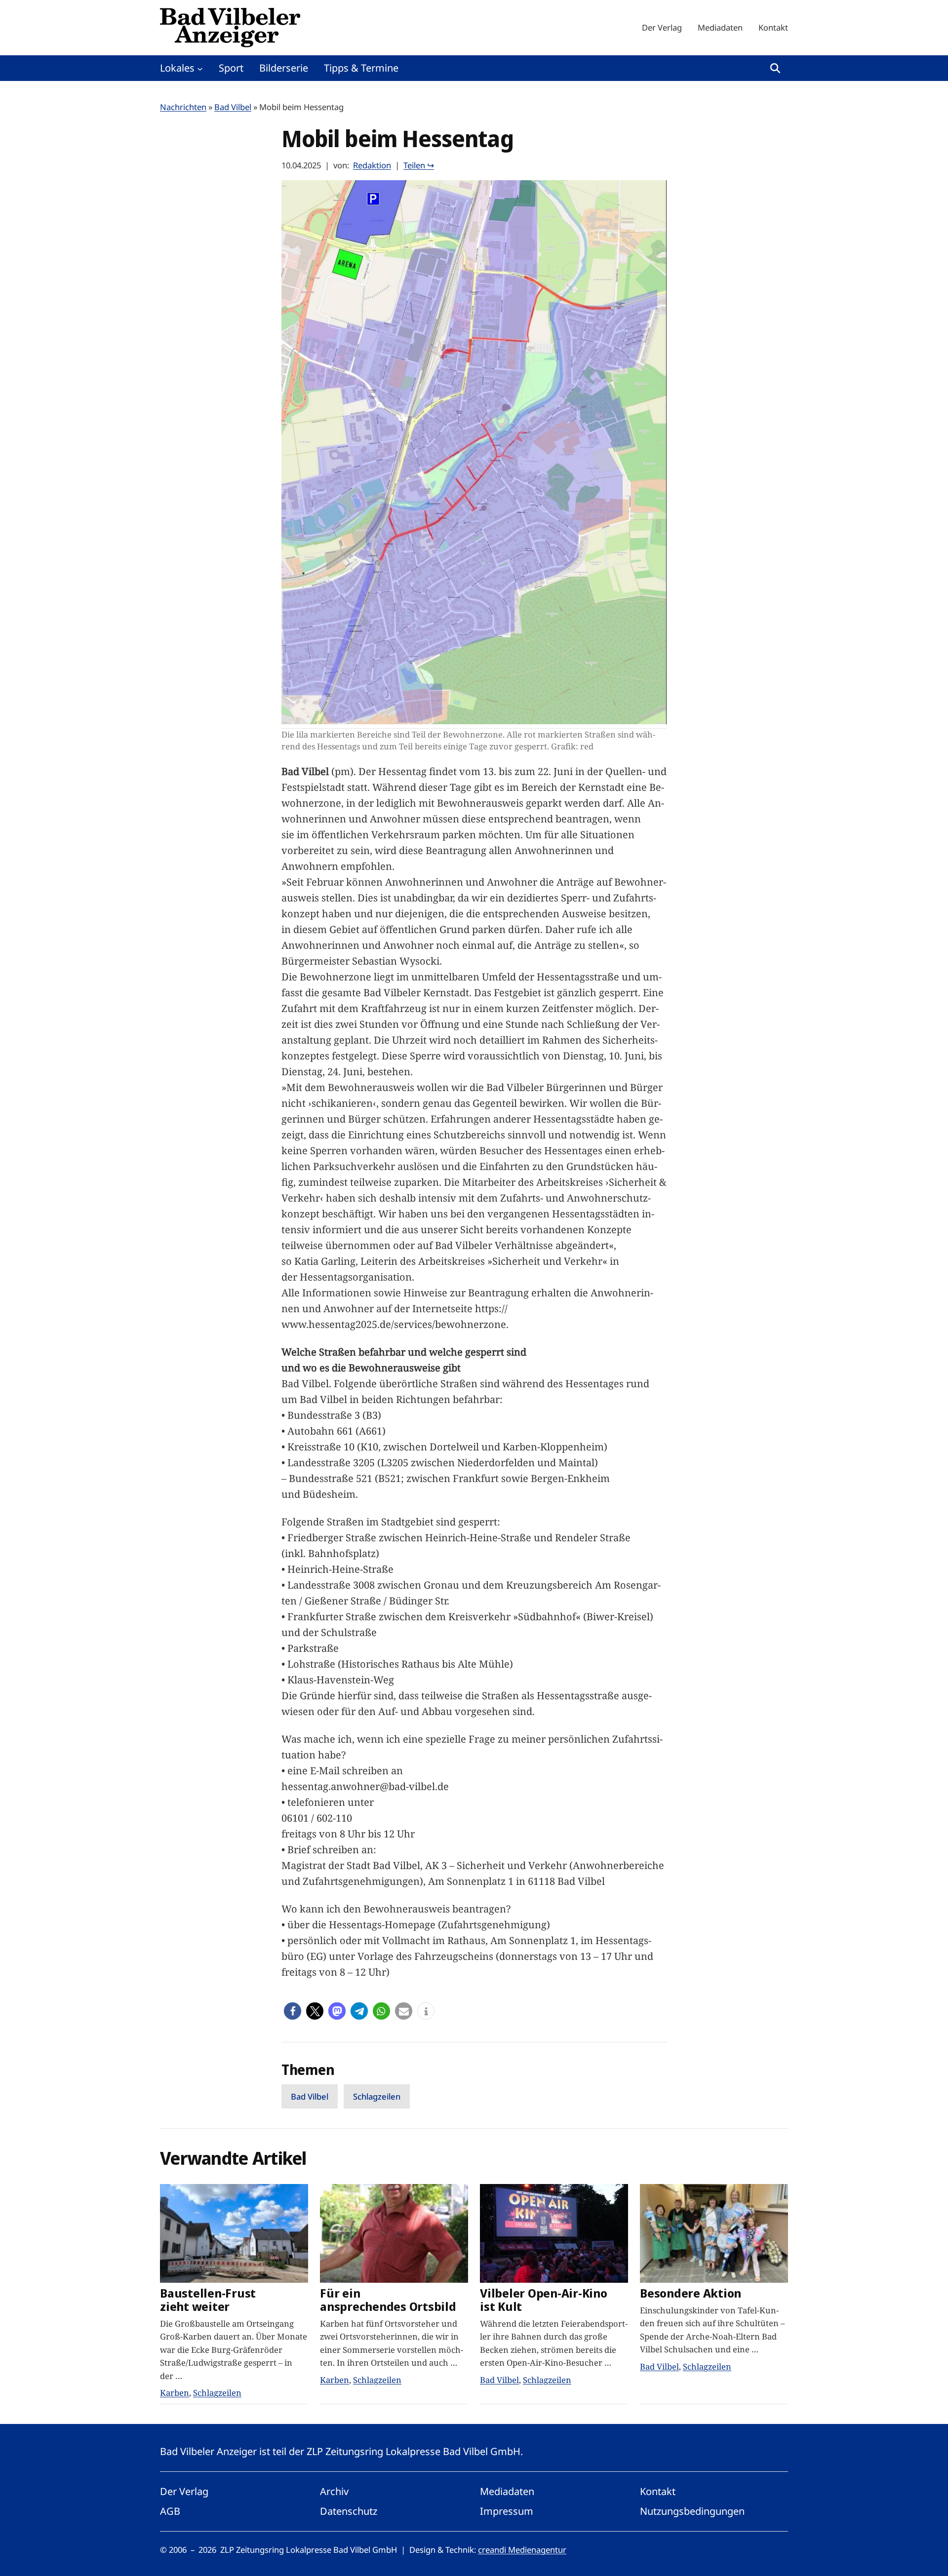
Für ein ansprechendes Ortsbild (388, 2300)
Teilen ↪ (419, 165)
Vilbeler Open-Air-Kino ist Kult (544, 2300)
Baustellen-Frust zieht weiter (208, 2300)
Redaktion (372, 165)
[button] (293, 2011)
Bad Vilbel (233, 107)
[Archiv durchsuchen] (775, 68)
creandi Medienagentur (522, 2550)
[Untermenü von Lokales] (200, 68)
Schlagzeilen (377, 2096)
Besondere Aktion (691, 2293)
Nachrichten (183, 107)
